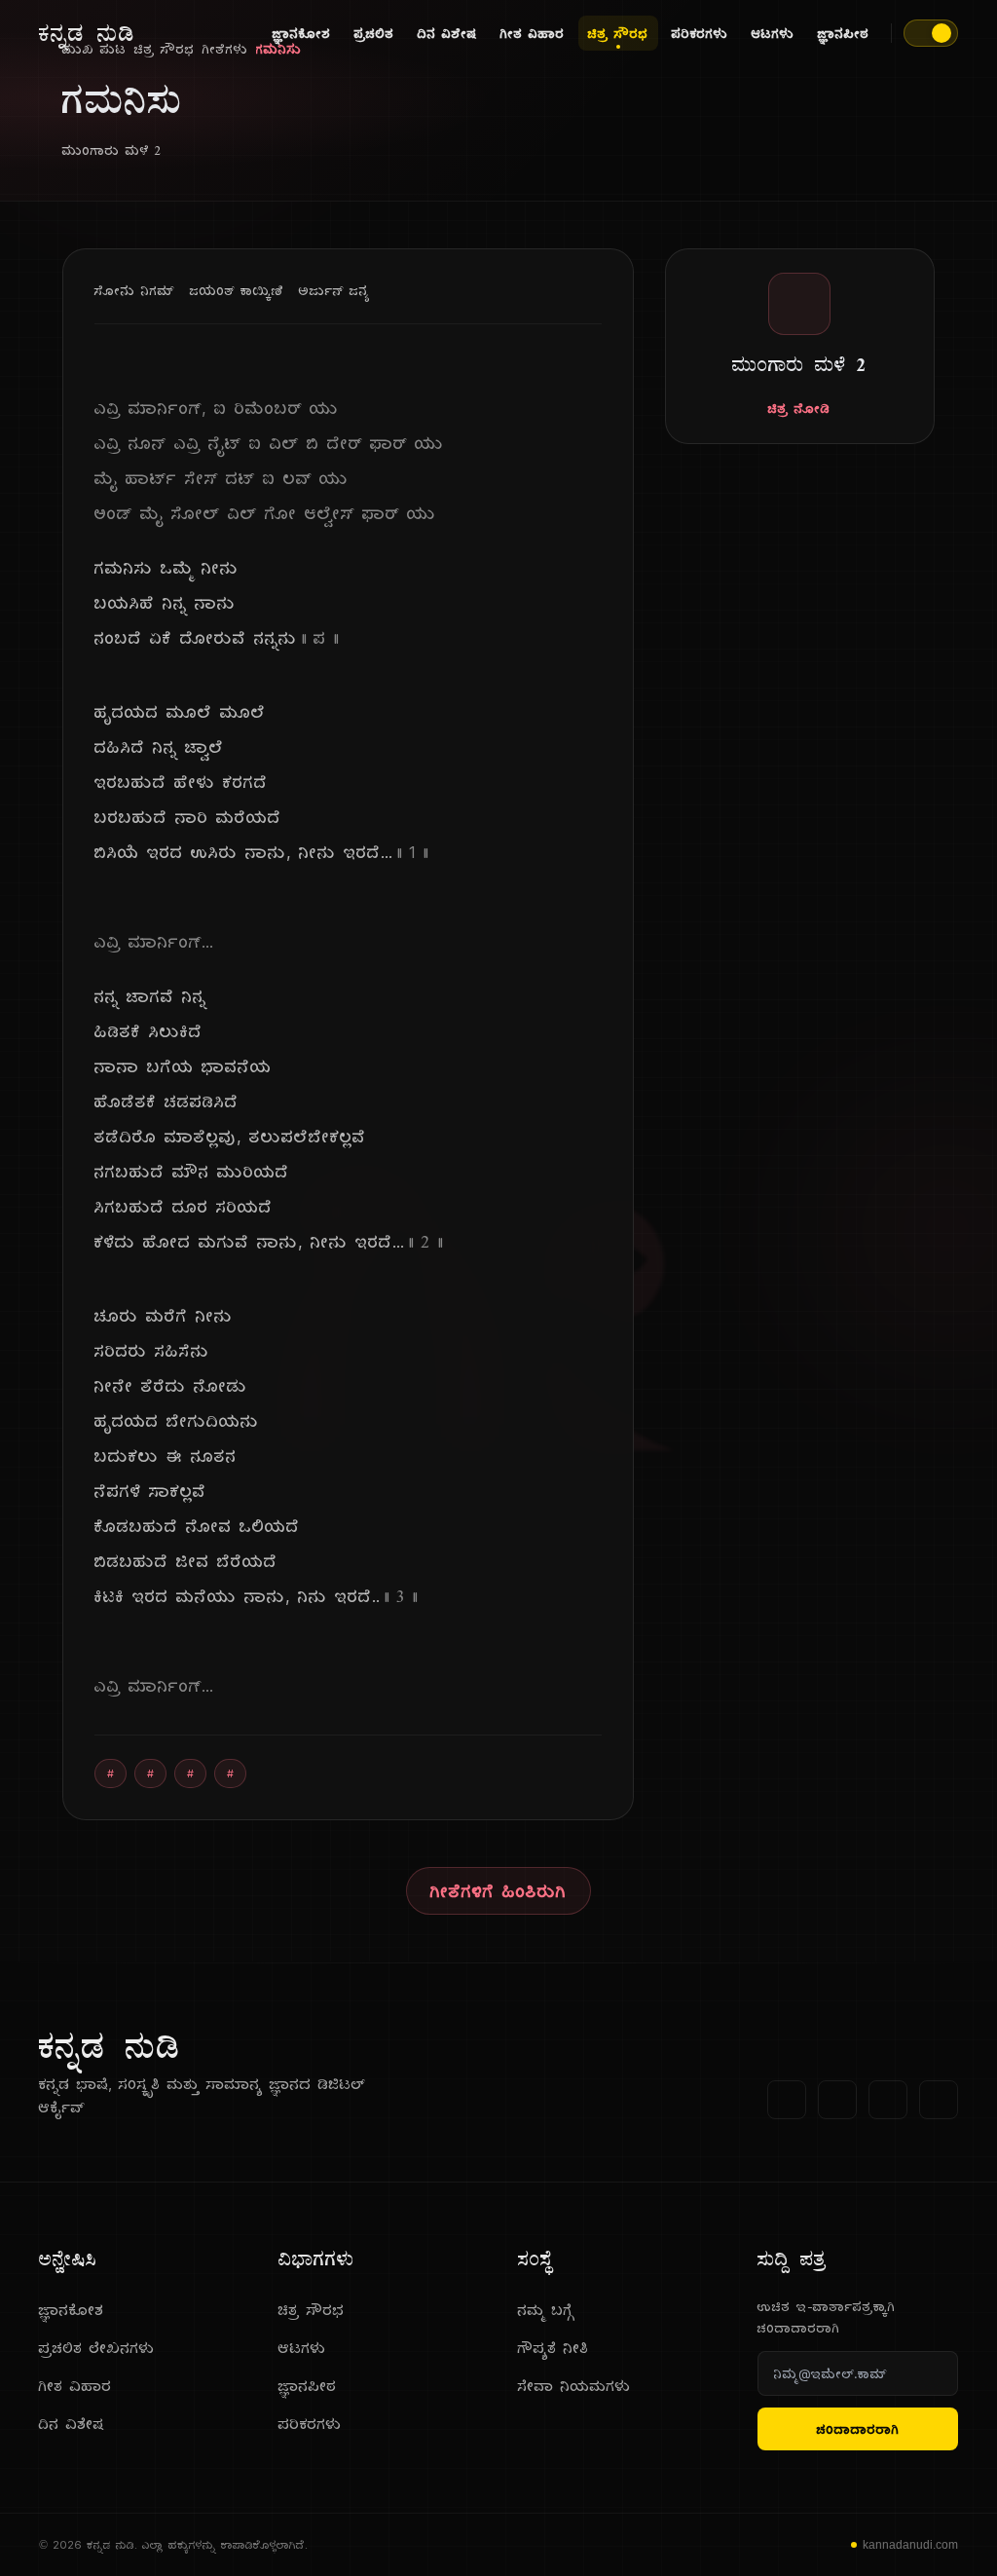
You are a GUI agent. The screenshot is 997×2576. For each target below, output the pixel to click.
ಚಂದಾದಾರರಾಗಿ (858, 2429)
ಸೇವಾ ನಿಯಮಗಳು (574, 2386)
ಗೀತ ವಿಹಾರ (533, 33)
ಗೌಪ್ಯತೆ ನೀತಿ (554, 2348)
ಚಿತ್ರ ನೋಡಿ (799, 408)
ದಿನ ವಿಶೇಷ (447, 33)
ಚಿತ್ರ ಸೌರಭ (618, 33)
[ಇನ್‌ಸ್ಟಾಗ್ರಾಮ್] (939, 2100)
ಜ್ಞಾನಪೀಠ (844, 33)
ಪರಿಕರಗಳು (700, 33)
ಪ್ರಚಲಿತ (374, 33)
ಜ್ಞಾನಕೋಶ (302, 33)
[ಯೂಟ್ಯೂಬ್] (888, 2100)
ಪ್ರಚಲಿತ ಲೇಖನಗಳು (97, 2348)
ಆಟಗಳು (773, 33)
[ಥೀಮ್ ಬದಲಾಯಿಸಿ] (931, 33)
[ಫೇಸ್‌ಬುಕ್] (787, 2100)
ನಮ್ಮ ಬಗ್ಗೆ (546, 2310)
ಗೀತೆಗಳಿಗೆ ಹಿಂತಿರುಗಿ (498, 1891)
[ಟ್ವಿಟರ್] (837, 2100)
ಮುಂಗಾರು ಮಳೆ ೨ (112, 150)
